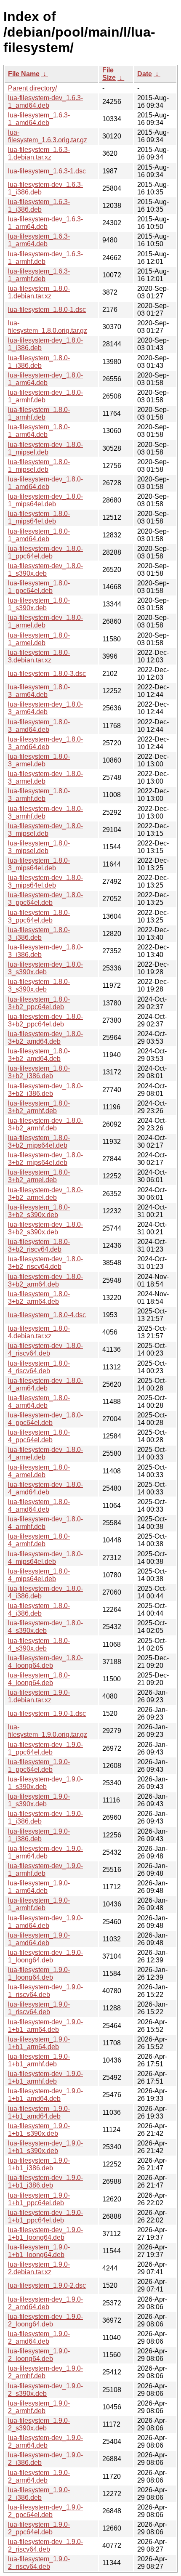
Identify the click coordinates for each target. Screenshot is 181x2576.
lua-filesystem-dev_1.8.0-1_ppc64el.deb (45, 552)
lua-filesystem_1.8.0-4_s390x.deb (39, 1644)
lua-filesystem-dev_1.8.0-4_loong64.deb (45, 1662)
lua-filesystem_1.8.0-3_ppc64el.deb (39, 916)
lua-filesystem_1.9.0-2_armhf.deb (39, 2407)
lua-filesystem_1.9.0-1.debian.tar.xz (39, 1696)
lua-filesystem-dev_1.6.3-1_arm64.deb (45, 223)
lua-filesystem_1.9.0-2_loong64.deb (39, 2355)
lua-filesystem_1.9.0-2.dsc (47, 2285)
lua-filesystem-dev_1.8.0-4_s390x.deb (45, 1627)
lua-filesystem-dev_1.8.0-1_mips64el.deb (45, 500)
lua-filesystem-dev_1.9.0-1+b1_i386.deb (45, 2181)
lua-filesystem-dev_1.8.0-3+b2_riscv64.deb (45, 1263)
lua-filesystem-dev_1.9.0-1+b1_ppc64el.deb (45, 2216)
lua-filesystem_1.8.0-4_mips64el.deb (39, 1575)
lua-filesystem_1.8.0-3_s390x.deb (39, 985)
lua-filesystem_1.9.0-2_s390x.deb (39, 2424)
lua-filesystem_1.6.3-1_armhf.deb (39, 275)
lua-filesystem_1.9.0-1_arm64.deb (39, 1887)
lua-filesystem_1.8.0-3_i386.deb (39, 934)
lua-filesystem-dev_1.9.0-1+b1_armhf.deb (45, 2078)
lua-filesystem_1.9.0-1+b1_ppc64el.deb (39, 2199)
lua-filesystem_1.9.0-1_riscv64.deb (39, 2008)
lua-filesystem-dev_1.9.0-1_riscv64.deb (45, 1991)
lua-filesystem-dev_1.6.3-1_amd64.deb (45, 102)
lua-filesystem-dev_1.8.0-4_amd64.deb (45, 1488)
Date (145, 74)
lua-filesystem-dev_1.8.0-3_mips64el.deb (45, 881)
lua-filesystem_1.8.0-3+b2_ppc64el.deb (39, 1003)
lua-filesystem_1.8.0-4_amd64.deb (39, 1506)
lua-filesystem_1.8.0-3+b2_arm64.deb (39, 1298)
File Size (109, 74)
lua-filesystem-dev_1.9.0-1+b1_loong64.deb (45, 2234)
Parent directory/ (32, 88)
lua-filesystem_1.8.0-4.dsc (47, 1315)
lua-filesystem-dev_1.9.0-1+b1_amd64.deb (45, 2095)
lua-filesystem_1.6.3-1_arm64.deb (39, 240)
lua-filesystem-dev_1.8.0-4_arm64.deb (45, 1384)
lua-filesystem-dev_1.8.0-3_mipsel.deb (45, 830)
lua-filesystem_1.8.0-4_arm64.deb (39, 1402)
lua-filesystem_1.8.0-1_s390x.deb (39, 604)
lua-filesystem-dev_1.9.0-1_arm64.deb (45, 1852)
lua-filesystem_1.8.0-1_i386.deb (39, 362)
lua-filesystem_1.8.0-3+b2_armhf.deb (39, 1107)
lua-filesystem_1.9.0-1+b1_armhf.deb (39, 2060)
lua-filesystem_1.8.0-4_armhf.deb (39, 1540)
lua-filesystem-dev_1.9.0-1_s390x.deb (45, 1783)
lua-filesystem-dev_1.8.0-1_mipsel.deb (45, 448)
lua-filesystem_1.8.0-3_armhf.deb (39, 795)
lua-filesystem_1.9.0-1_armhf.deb (39, 1904)
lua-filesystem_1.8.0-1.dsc (47, 310)
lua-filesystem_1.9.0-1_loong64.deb (39, 1974)
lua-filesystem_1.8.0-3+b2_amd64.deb (39, 1055)
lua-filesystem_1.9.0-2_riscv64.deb (39, 2563)
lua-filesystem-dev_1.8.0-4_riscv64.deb (45, 1349)
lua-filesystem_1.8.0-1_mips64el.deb (39, 517)
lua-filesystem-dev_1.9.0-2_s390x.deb (45, 2390)
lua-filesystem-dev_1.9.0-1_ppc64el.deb (45, 1748)
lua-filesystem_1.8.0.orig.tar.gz (48, 327)
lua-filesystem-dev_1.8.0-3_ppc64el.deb (45, 899)
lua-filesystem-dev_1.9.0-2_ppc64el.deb (45, 2511)
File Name (24, 74)
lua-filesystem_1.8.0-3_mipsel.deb (39, 847)
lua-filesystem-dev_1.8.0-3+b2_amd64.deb (45, 1038)
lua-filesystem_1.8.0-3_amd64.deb (39, 726)
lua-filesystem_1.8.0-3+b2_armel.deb (39, 1176)
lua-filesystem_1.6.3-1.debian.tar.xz (39, 153)
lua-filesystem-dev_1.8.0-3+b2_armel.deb (45, 1194)
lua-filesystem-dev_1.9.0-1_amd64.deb (45, 1922)
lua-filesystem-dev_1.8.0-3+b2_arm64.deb (45, 1280)
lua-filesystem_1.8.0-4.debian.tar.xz (39, 1332)
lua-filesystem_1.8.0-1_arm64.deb (39, 431)
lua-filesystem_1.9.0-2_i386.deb (39, 2494)
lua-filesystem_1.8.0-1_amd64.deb (39, 535)
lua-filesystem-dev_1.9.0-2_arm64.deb (45, 2442)
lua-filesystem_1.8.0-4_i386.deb (39, 1610)
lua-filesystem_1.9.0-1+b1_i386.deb (39, 2164)
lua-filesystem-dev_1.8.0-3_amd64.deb (45, 743)
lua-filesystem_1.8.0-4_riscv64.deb (39, 1367)
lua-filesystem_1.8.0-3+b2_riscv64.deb (39, 1245)
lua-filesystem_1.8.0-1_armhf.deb (39, 413)
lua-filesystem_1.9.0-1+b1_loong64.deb (39, 2251)
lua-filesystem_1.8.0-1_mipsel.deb (39, 466)
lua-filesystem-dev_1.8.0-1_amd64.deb (45, 483)
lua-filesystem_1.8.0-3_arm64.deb (39, 691)
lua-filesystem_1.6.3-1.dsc (47, 171)
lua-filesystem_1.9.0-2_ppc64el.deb (39, 2528)
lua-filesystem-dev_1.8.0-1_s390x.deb (45, 570)
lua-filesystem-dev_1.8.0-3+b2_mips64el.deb (45, 1159)
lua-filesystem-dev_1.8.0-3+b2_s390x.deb (45, 1228)
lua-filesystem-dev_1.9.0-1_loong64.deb (45, 1956)
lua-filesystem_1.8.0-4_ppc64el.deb (39, 1436)
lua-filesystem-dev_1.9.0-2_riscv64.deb (45, 2545)
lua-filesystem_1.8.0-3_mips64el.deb (39, 864)
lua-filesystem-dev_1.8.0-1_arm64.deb (45, 379)
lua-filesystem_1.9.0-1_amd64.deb (39, 1939)
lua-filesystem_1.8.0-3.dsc (47, 674)
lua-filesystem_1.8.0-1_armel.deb (39, 639)
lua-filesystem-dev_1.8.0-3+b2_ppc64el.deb (45, 1020)
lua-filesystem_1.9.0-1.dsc (47, 1713)
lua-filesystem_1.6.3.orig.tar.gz (48, 136)
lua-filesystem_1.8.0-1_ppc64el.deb (39, 587)
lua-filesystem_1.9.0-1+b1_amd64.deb (39, 2112)
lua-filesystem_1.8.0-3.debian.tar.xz (39, 656)
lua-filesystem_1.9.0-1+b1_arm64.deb (39, 2043)
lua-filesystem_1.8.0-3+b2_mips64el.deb (39, 1142)
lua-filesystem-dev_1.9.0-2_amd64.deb (45, 2303)
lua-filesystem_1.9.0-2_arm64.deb (39, 2476)
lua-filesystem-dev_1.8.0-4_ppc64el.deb (45, 1419)
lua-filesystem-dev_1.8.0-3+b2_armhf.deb (45, 1124)
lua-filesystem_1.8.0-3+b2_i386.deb (39, 1072)
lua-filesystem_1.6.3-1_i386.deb (39, 206)
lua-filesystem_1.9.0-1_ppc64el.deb (39, 1766)
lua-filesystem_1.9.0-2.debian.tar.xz (39, 2268)
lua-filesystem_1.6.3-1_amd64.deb (39, 119)
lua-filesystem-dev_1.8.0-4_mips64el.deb (45, 1558)
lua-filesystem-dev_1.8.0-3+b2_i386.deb (45, 1090)
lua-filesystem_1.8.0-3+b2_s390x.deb (39, 1211)
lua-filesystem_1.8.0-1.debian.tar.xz (39, 292)
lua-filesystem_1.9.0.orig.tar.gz (48, 1731)
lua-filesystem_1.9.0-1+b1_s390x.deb (39, 2130)
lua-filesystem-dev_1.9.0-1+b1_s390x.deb (45, 2147)
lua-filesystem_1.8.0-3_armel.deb (39, 760)
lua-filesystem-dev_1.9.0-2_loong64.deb (45, 2320)
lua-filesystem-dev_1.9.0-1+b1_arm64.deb (45, 2026)
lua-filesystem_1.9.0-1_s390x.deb (39, 1800)
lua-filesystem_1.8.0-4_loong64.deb (39, 1679)
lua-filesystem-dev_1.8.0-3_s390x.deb (45, 968)
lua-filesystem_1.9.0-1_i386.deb (39, 1835)
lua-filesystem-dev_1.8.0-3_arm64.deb (45, 708)
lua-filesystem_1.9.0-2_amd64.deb (39, 2338)
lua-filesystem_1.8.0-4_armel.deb (39, 1471)
